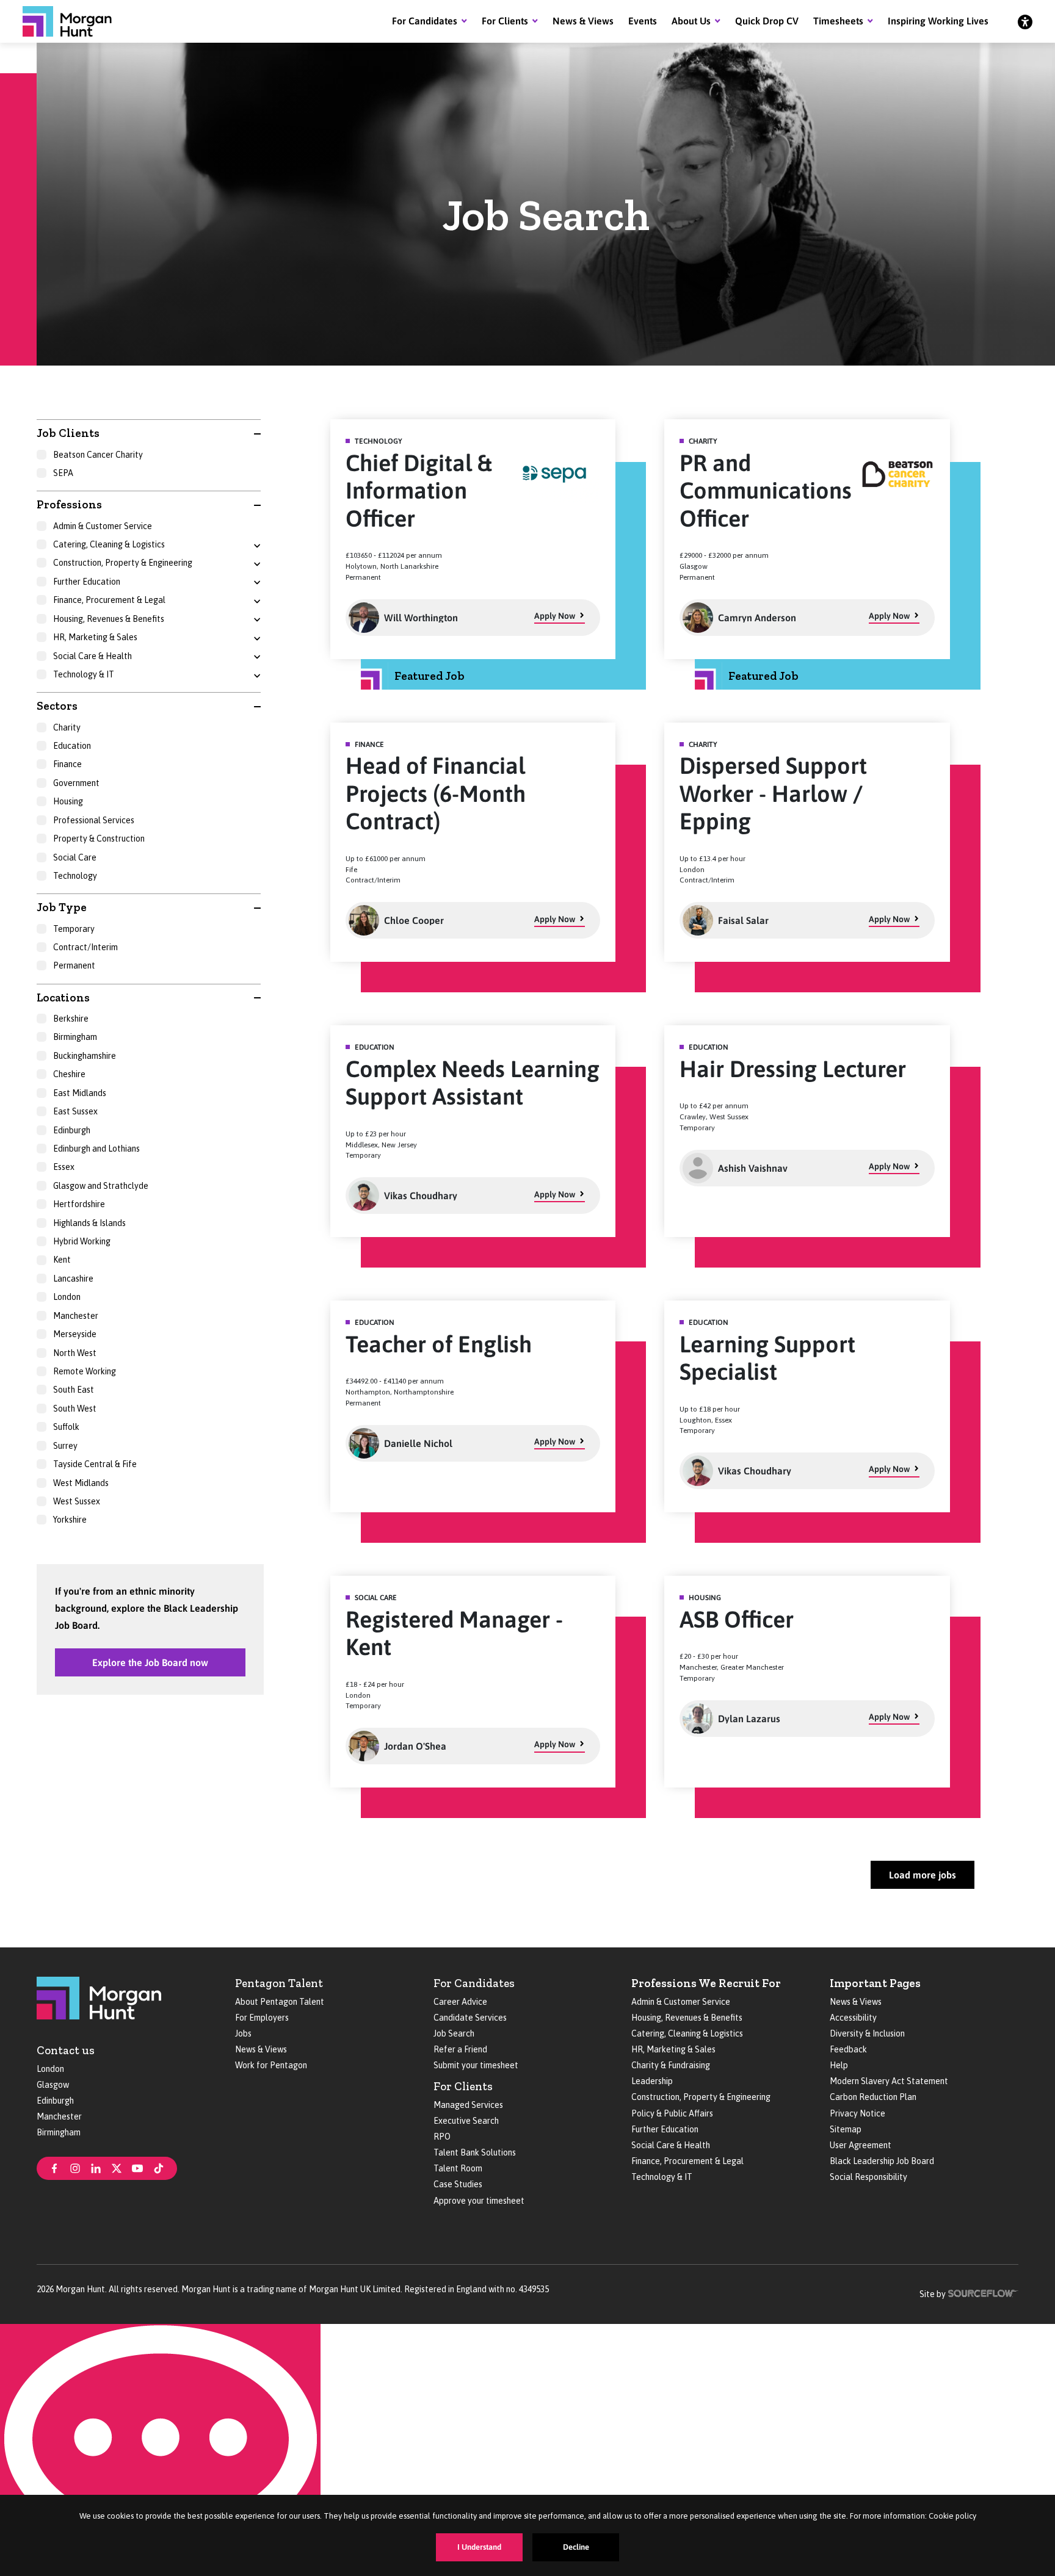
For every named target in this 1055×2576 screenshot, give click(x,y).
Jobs (243, 2033)
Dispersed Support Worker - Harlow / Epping (773, 793)
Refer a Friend (460, 2049)
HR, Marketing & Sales (673, 2049)
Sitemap (846, 2129)
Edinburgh (55, 2101)
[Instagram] (75, 2167)
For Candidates (425, 21)
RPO (442, 2137)
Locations (63, 998)
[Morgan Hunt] (67, 21)
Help (839, 2065)
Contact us (66, 2050)
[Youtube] (137, 2167)
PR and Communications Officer (766, 491)
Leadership (652, 2081)
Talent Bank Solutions (475, 2152)
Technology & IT (662, 2177)
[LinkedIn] (96, 2167)
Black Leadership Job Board (882, 2161)
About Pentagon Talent (280, 2002)
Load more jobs (923, 1875)
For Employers (262, 2018)
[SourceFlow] (983, 2293)
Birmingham (59, 2132)
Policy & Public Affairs (672, 2113)
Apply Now (555, 616)
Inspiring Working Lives (938, 21)
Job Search (454, 2033)
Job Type (62, 907)
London (50, 2069)
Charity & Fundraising (671, 2065)
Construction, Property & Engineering (701, 2097)
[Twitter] (117, 2167)
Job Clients (68, 433)
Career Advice (460, 2002)
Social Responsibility (868, 2177)
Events (643, 21)
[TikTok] (159, 2167)
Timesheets (838, 21)
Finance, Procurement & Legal (687, 2161)
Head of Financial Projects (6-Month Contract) (436, 793)
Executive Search (466, 2121)
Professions (69, 504)
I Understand (479, 2547)
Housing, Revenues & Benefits (687, 2018)
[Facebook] (54, 2167)
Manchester (59, 2116)
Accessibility (853, 2018)
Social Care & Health (671, 2145)
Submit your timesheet (476, 2065)
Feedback (848, 2049)
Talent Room (458, 2168)
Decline (576, 2547)
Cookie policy (952, 2516)
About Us (691, 21)
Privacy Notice (857, 2113)
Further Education (665, 2129)
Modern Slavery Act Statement (889, 2081)
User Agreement (861, 2145)
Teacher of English (439, 1344)
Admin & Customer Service (681, 2002)
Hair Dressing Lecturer (793, 1069)
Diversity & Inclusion (867, 2033)
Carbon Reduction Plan (873, 2097)
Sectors (57, 706)
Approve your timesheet (479, 2201)
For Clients (505, 21)
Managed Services (468, 2105)
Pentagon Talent (279, 1983)
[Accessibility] (1025, 21)
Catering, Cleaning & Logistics (687, 2033)
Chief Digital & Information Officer (419, 491)
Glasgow (53, 2085)
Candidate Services (470, 2018)
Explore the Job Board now (150, 1662)
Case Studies (458, 2184)
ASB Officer (737, 1619)
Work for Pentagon (271, 2065)
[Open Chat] (160, 2450)
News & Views (583, 21)
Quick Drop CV (767, 21)
